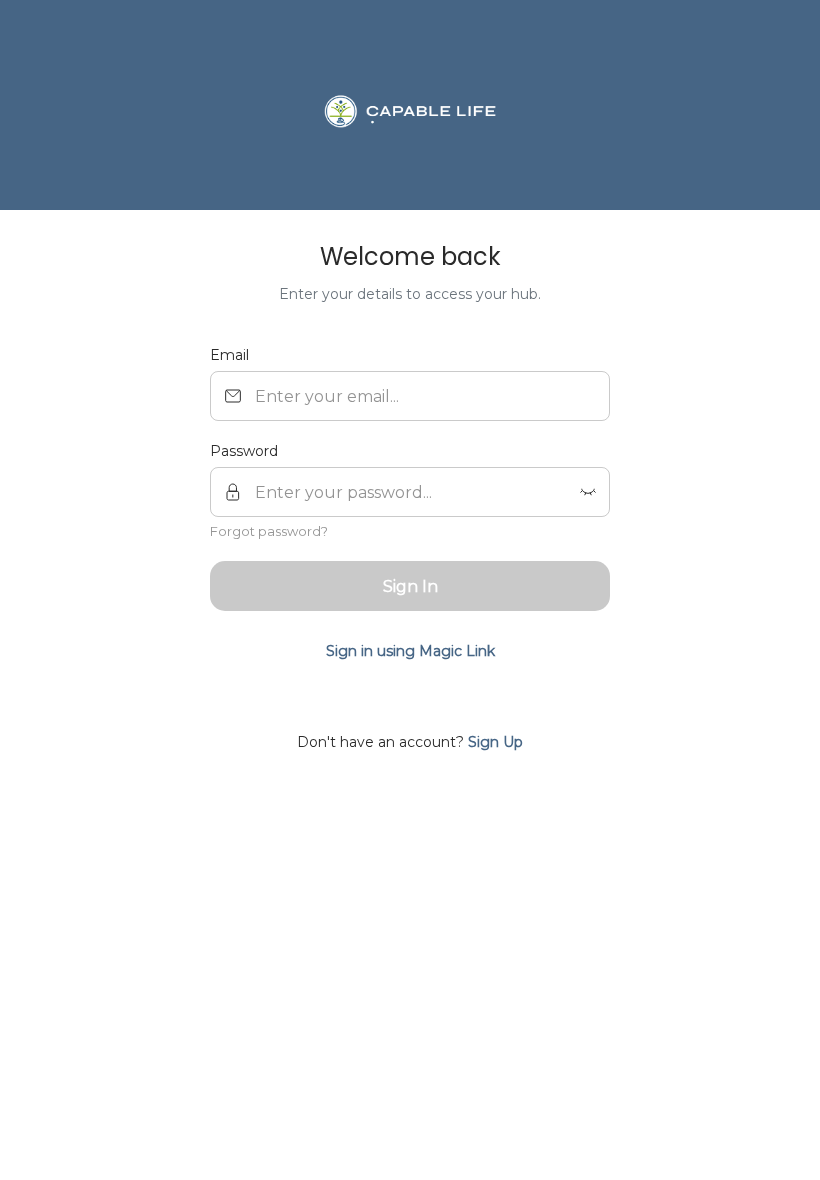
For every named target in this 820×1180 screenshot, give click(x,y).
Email (229, 355)
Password (244, 451)
